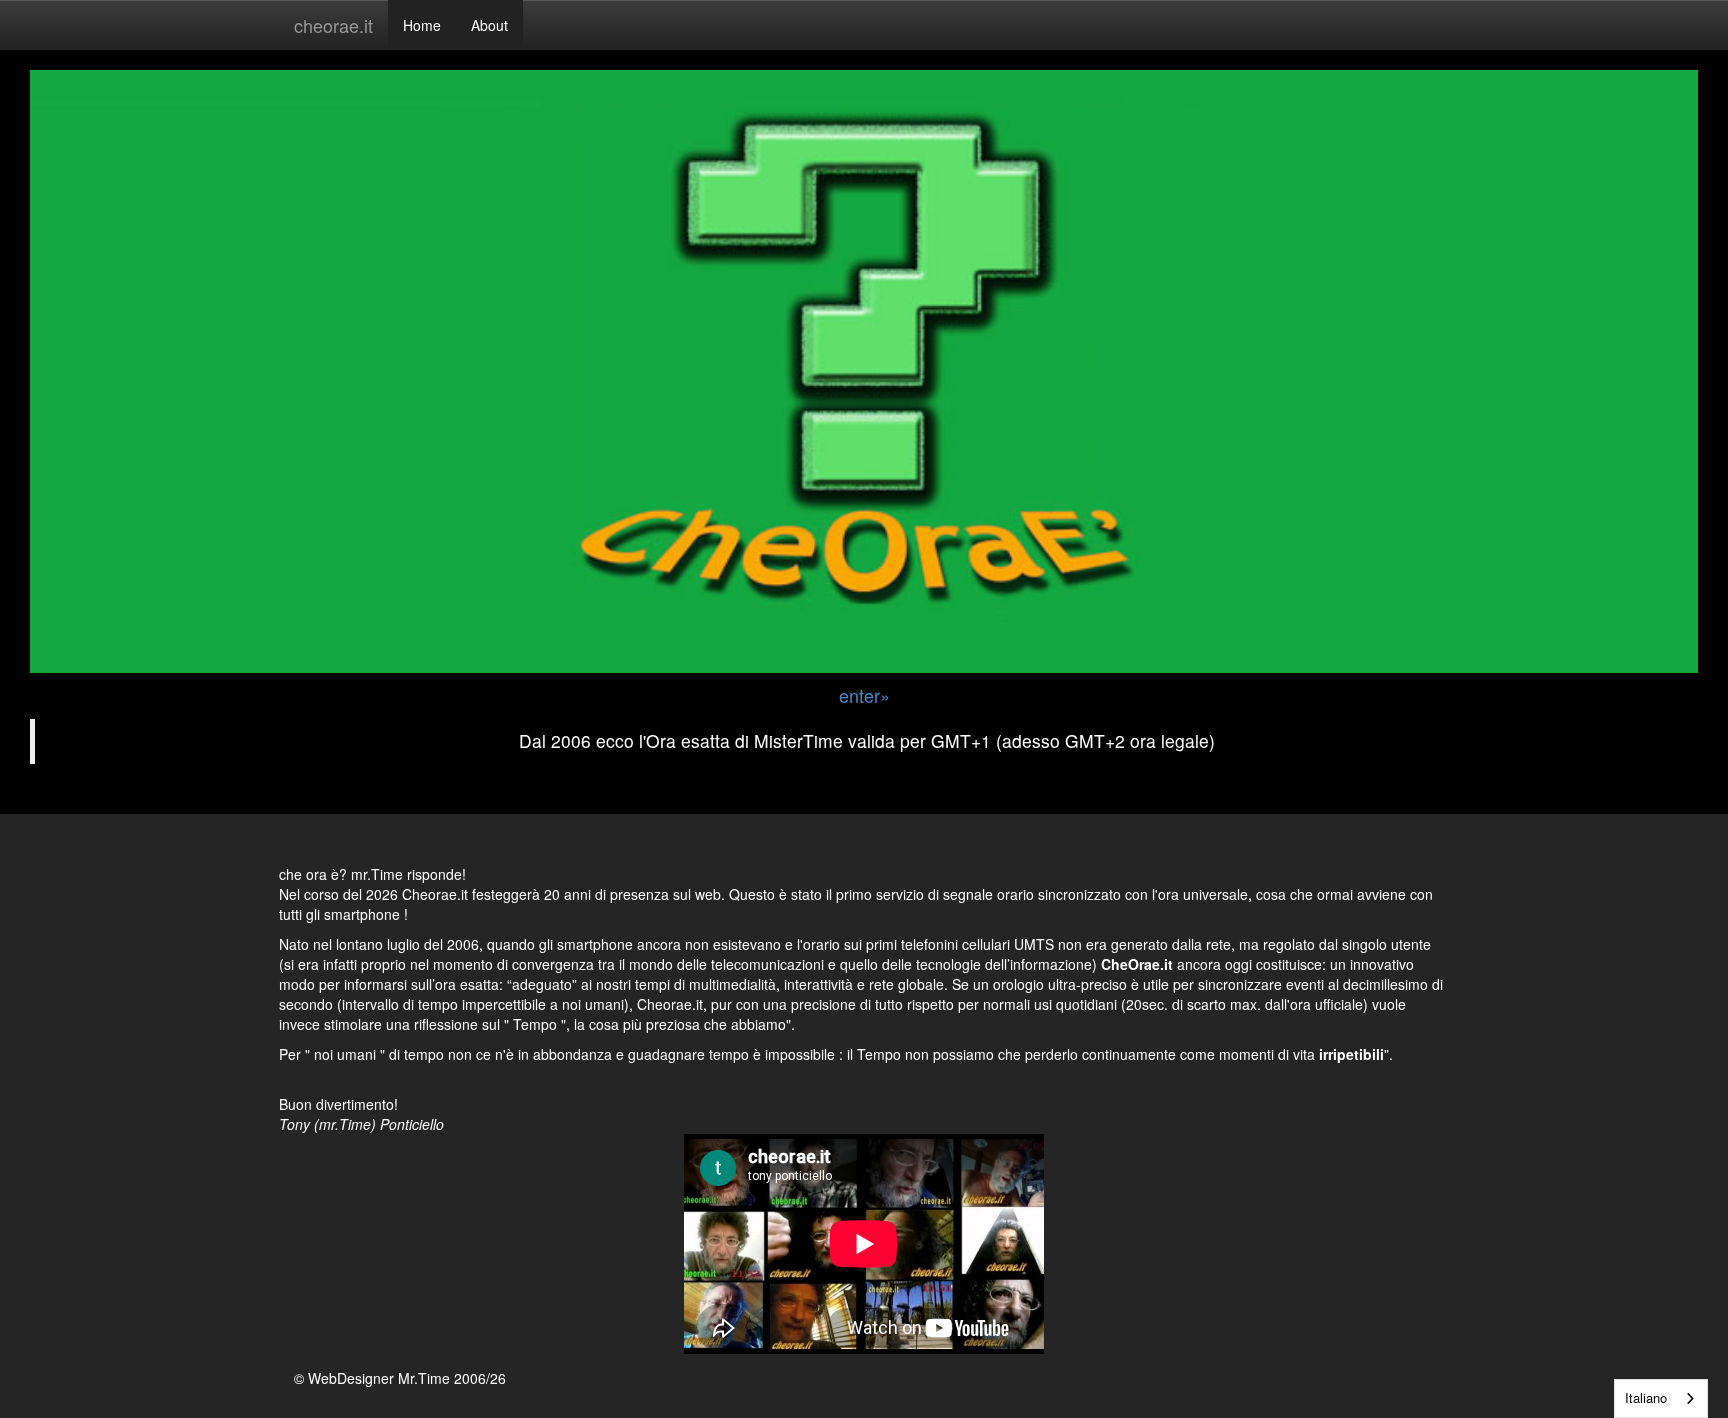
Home (422, 25)
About (489, 25)
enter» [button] (864, 695)
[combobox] (1661, 1398)
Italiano (1646, 1397)
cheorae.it (333, 25)
